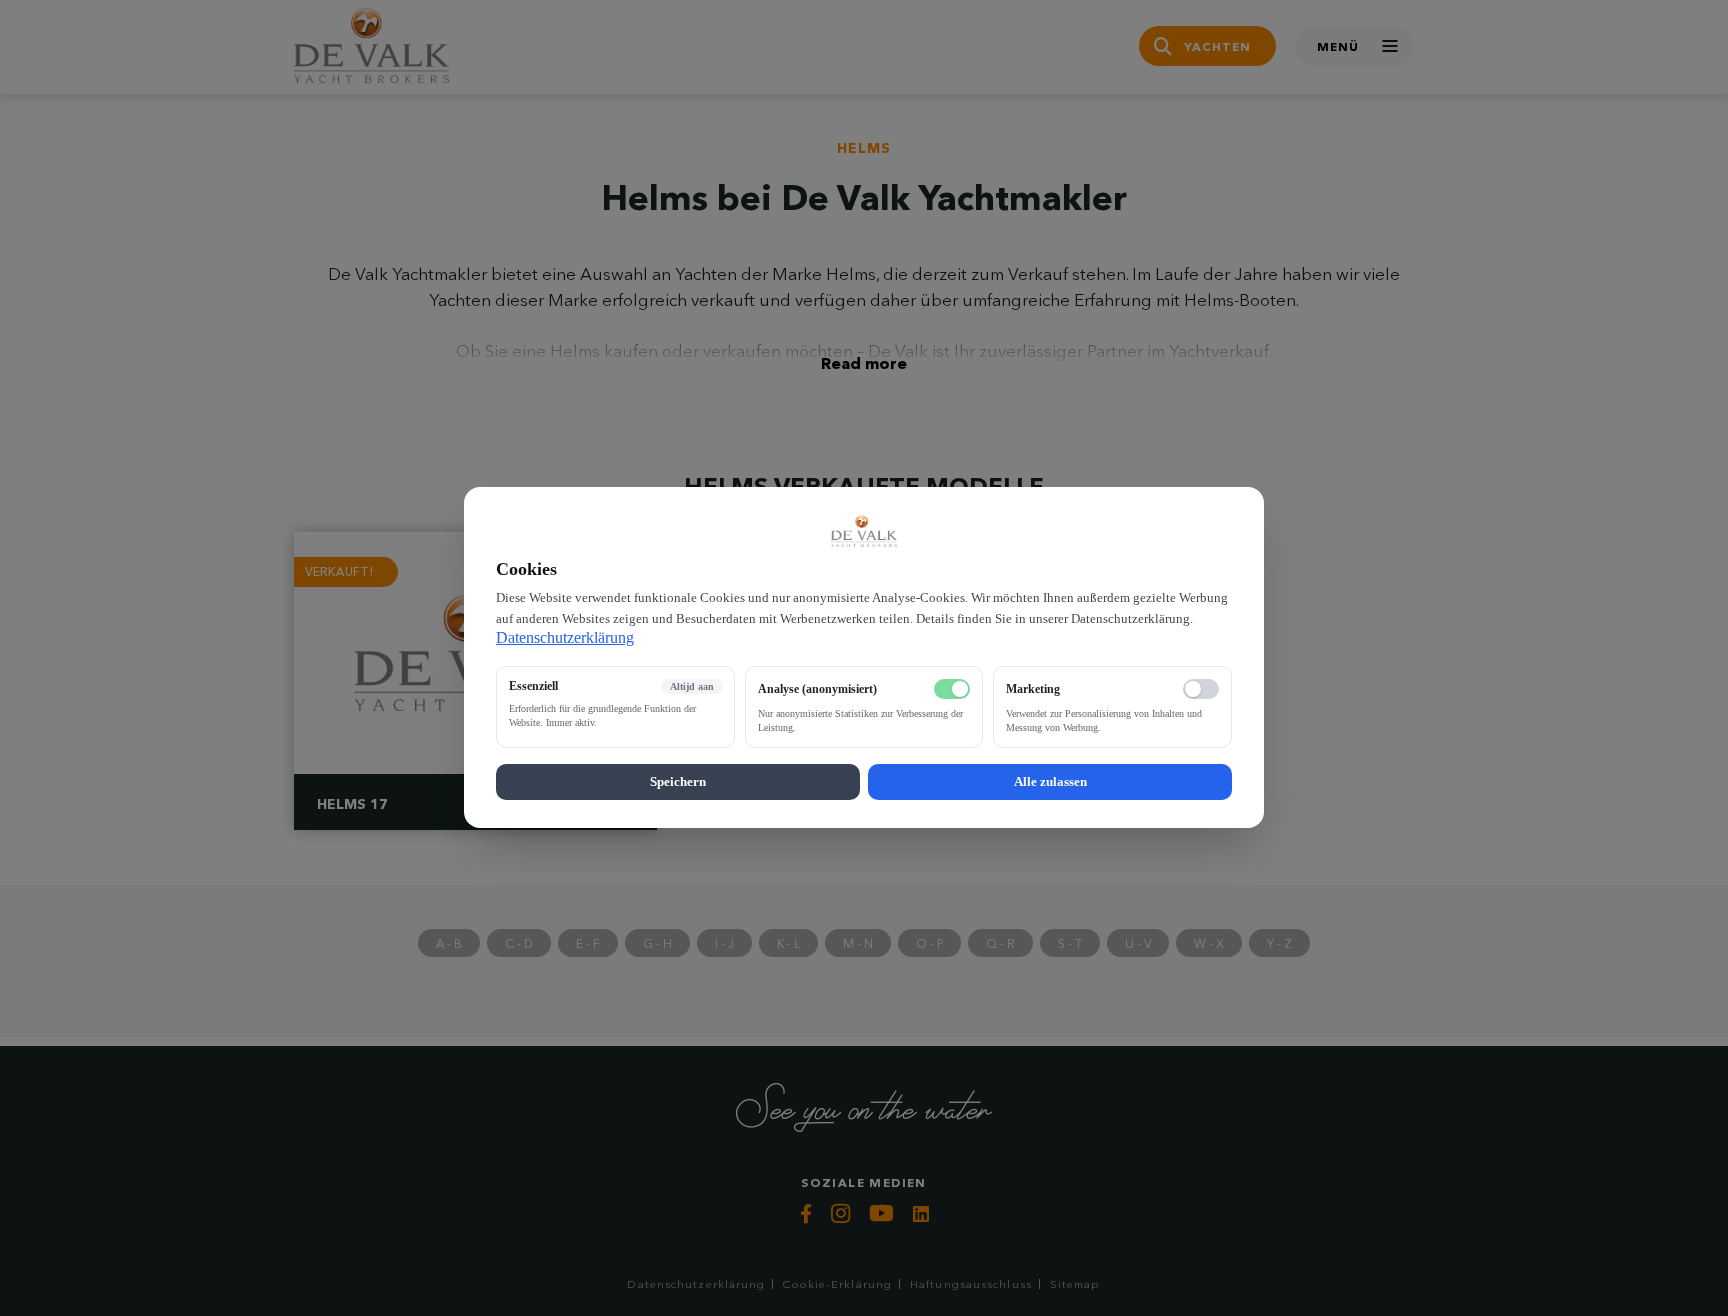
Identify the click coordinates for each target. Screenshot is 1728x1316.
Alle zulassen (1050, 782)
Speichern (678, 782)
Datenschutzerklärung (565, 638)
